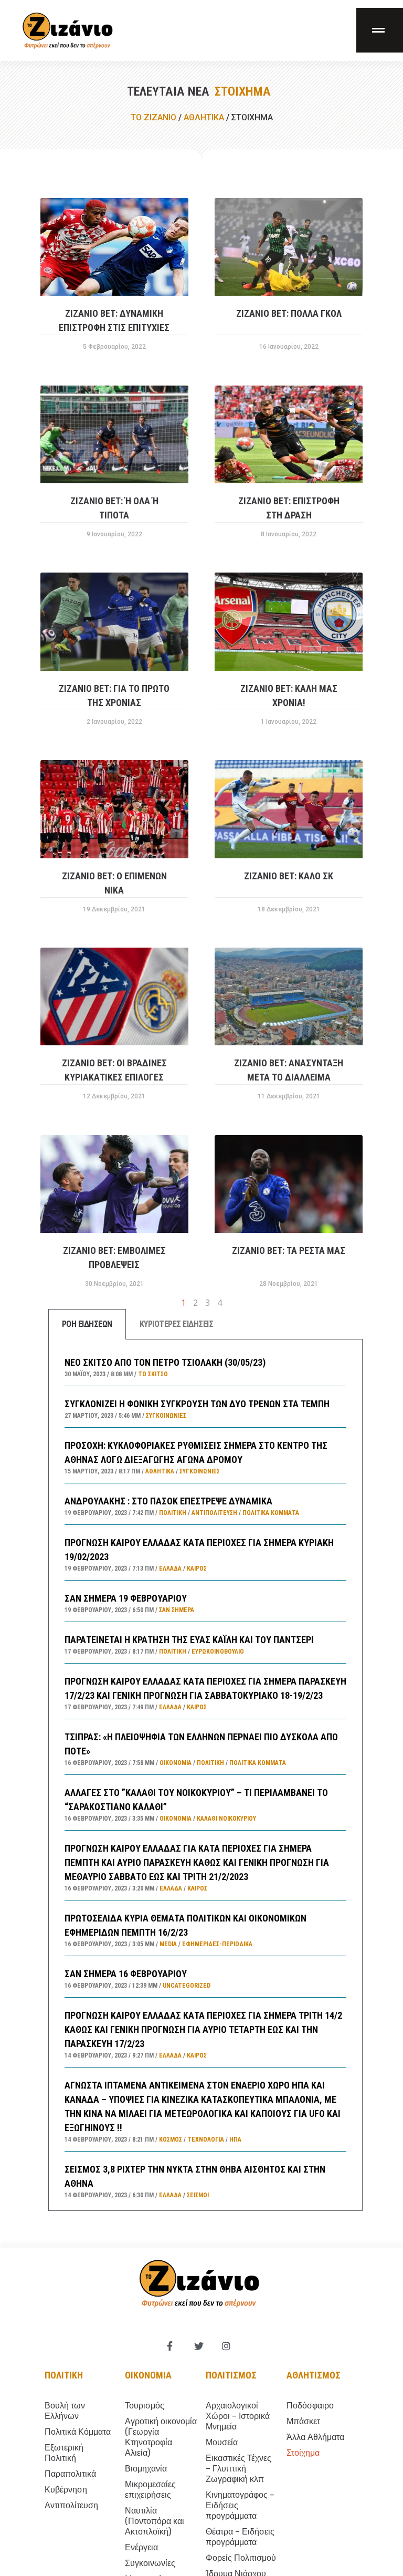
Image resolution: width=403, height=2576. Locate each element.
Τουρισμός (145, 2406)
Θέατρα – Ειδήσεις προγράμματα (240, 2537)
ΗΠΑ (235, 2139)
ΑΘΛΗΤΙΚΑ (204, 117)
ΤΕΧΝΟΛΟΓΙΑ (206, 2139)
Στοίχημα (303, 2453)
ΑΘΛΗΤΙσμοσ (314, 2375)
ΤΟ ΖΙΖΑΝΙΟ (153, 117)
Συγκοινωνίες (166, 1416)
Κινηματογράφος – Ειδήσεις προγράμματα (240, 2505)
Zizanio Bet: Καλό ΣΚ (289, 876)
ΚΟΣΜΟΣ (171, 2139)
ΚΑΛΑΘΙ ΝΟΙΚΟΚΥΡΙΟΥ (226, 1819)
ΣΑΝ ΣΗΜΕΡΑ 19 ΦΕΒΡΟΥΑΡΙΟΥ (126, 1598)
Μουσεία (222, 2442)
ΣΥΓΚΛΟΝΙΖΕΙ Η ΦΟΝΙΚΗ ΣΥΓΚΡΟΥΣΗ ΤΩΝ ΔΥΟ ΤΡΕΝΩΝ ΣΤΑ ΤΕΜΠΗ (197, 1404)
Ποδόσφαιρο (310, 2406)
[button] (380, 30)
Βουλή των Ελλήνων (65, 2411)
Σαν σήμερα (177, 1610)
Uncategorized (187, 1986)
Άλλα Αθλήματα (315, 2437)
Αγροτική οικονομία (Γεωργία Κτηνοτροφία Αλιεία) (161, 2437)
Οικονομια (148, 2375)
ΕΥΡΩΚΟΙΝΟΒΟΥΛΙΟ (218, 1651)
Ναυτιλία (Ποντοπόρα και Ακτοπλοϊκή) (155, 2521)
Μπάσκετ (303, 2421)
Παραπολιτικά (70, 2474)
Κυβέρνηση (66, 2490)
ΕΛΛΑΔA (170, 1569)
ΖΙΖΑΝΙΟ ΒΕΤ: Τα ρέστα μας (289, 1250)
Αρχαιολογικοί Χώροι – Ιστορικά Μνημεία (238, 2416)
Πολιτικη (64, 2375)
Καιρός (197, 1569)
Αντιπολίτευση (214, 1513)
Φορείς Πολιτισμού (241, 2558)
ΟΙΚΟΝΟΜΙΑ (176, 1763)
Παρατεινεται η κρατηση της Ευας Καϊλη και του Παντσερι (189, 1640)
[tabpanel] (205, 1775)
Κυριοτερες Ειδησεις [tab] (177, 1324)
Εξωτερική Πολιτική (64, 2453)
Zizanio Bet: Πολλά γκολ (289, 313)
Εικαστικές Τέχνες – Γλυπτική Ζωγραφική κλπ (238, 2469)
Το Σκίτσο (153, 1374)
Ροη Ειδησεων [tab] (87, 1324)
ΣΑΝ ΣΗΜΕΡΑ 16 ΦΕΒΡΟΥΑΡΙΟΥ (126, 1974)
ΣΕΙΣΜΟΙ (198, 2195)
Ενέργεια (141, 2547)
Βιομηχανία (146, 2469)
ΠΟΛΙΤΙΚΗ (173, 1513)
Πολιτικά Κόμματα (271, 1513)
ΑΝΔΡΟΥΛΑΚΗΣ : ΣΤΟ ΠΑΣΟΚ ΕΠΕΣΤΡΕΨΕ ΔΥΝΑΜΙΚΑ (168, 1501)
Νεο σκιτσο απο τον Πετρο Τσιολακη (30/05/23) (165, 1362)
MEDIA (168, 1944)
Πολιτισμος (231, 2375)
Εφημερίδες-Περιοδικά (217, 1944)
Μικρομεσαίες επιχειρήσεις (150, 2490)
